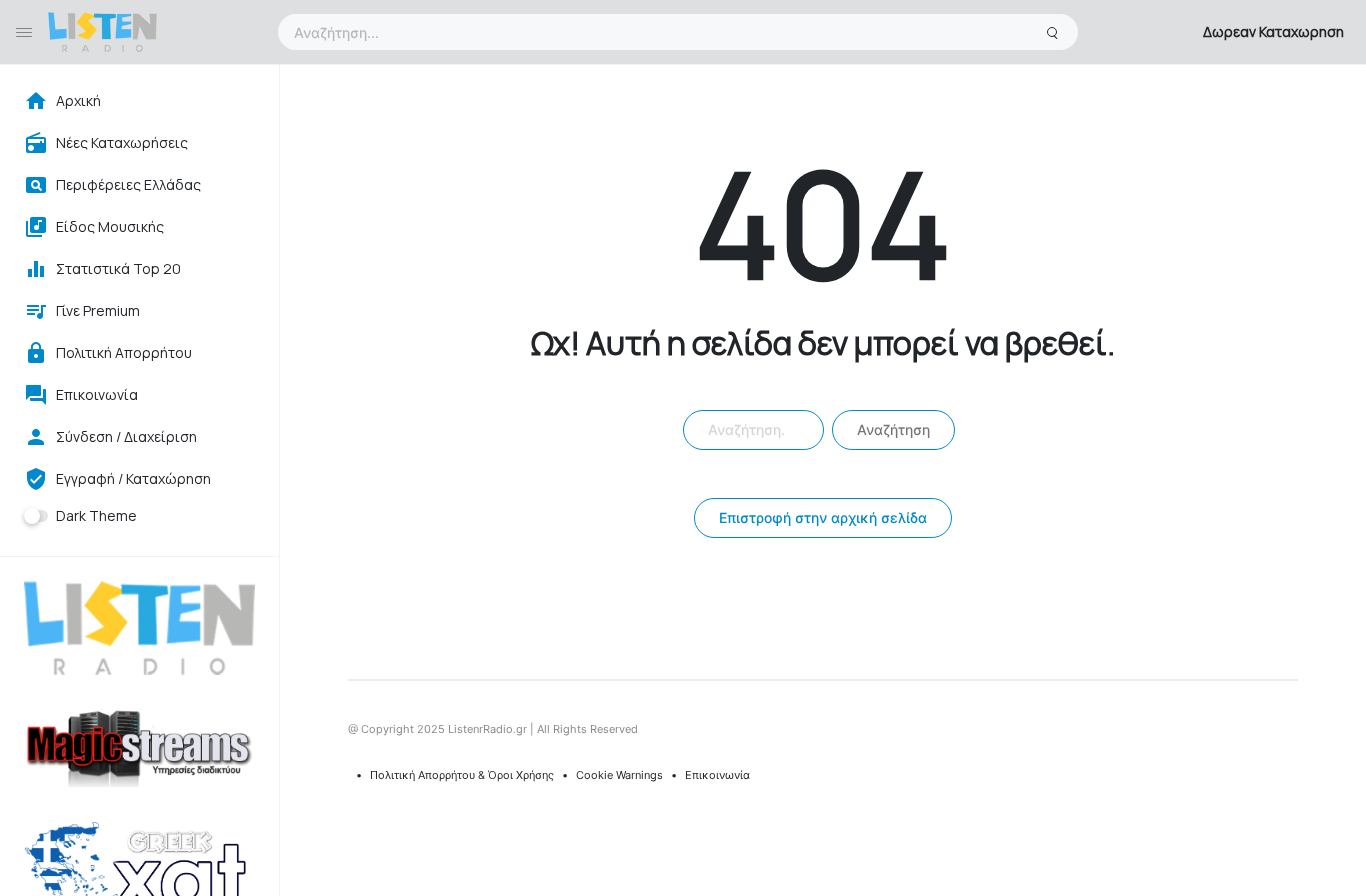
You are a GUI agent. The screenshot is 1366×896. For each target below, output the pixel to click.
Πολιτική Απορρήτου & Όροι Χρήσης (462, 775)
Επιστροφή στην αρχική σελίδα (823, 517)
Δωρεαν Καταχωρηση (1273, 31)
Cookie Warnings (619, 775)
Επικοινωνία (717, 775)
